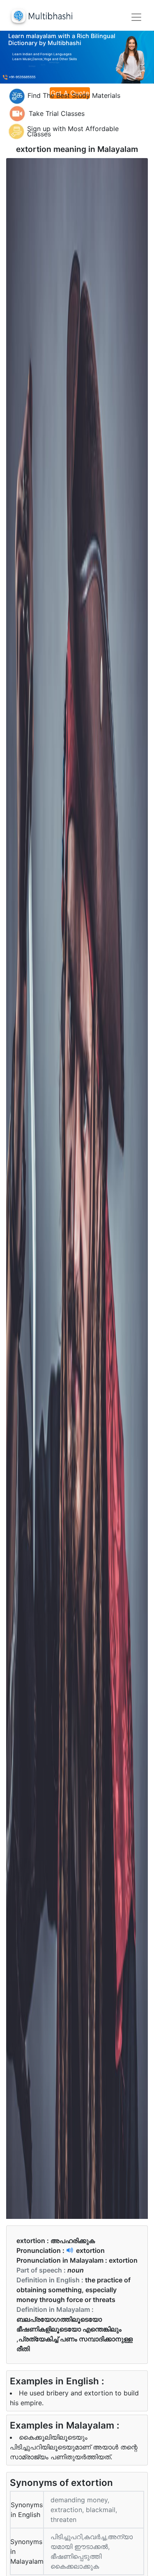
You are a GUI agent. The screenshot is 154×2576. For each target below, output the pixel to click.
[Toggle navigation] (136, 17)
